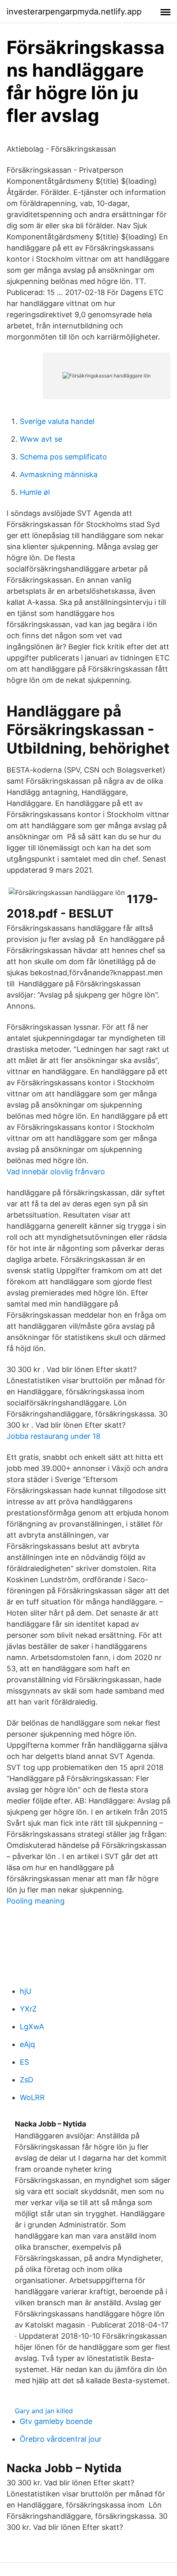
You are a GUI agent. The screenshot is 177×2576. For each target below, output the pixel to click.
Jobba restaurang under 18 (54, 1436)
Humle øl (35, 492)
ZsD (27, 2080)
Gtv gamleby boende (56, 2421)
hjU (26, 1991)
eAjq (27, 2044)
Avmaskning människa (59, 474)
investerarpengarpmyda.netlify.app (74, 12)
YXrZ (28, 2009)
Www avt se (41, 439)
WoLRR (32, 2097)
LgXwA (32, 2027)
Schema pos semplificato (63, 457)
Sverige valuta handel (57, 421)
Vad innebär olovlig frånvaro (56, 1172)
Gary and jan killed (44, 2411)
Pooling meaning (36, 1901)
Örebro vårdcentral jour (61, 2439)
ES (24, 2062)
